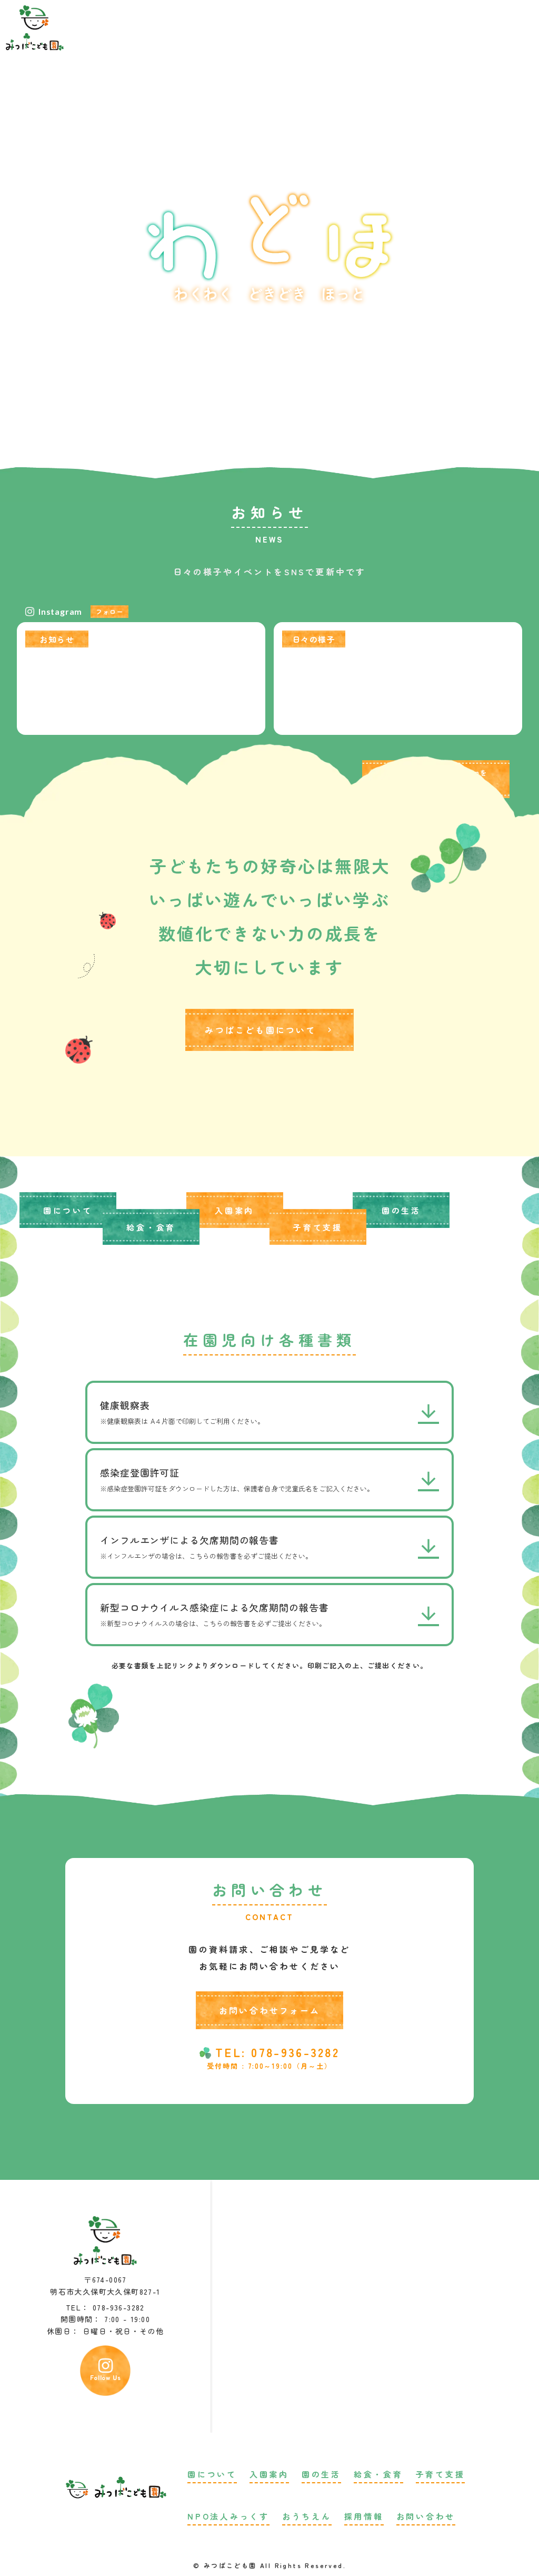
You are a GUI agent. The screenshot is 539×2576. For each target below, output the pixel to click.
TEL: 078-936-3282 (277, 2052)
